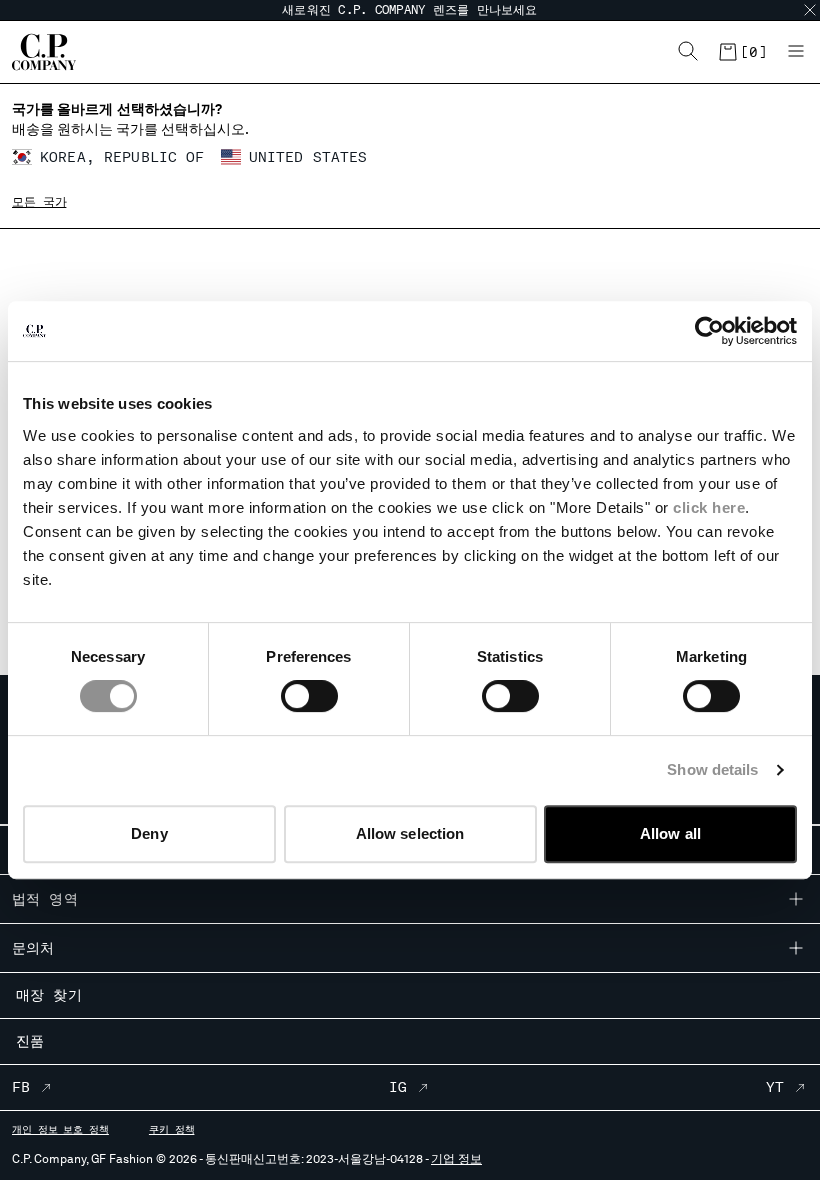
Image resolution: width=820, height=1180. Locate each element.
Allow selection (410, 833)
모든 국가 (39, 202)
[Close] (810, 10)
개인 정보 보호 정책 (60, 1129)
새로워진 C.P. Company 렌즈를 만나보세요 (409, 10)
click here (709, 507)
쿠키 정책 (172, 1129)
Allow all (670, 833)
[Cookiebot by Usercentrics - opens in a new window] (709, 331)
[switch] (309, 696)
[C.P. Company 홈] (44, 52)
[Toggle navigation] (796, 52)
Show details (712, 769)
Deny (149, 833)
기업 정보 (456, 1159)
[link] (742, 52)
